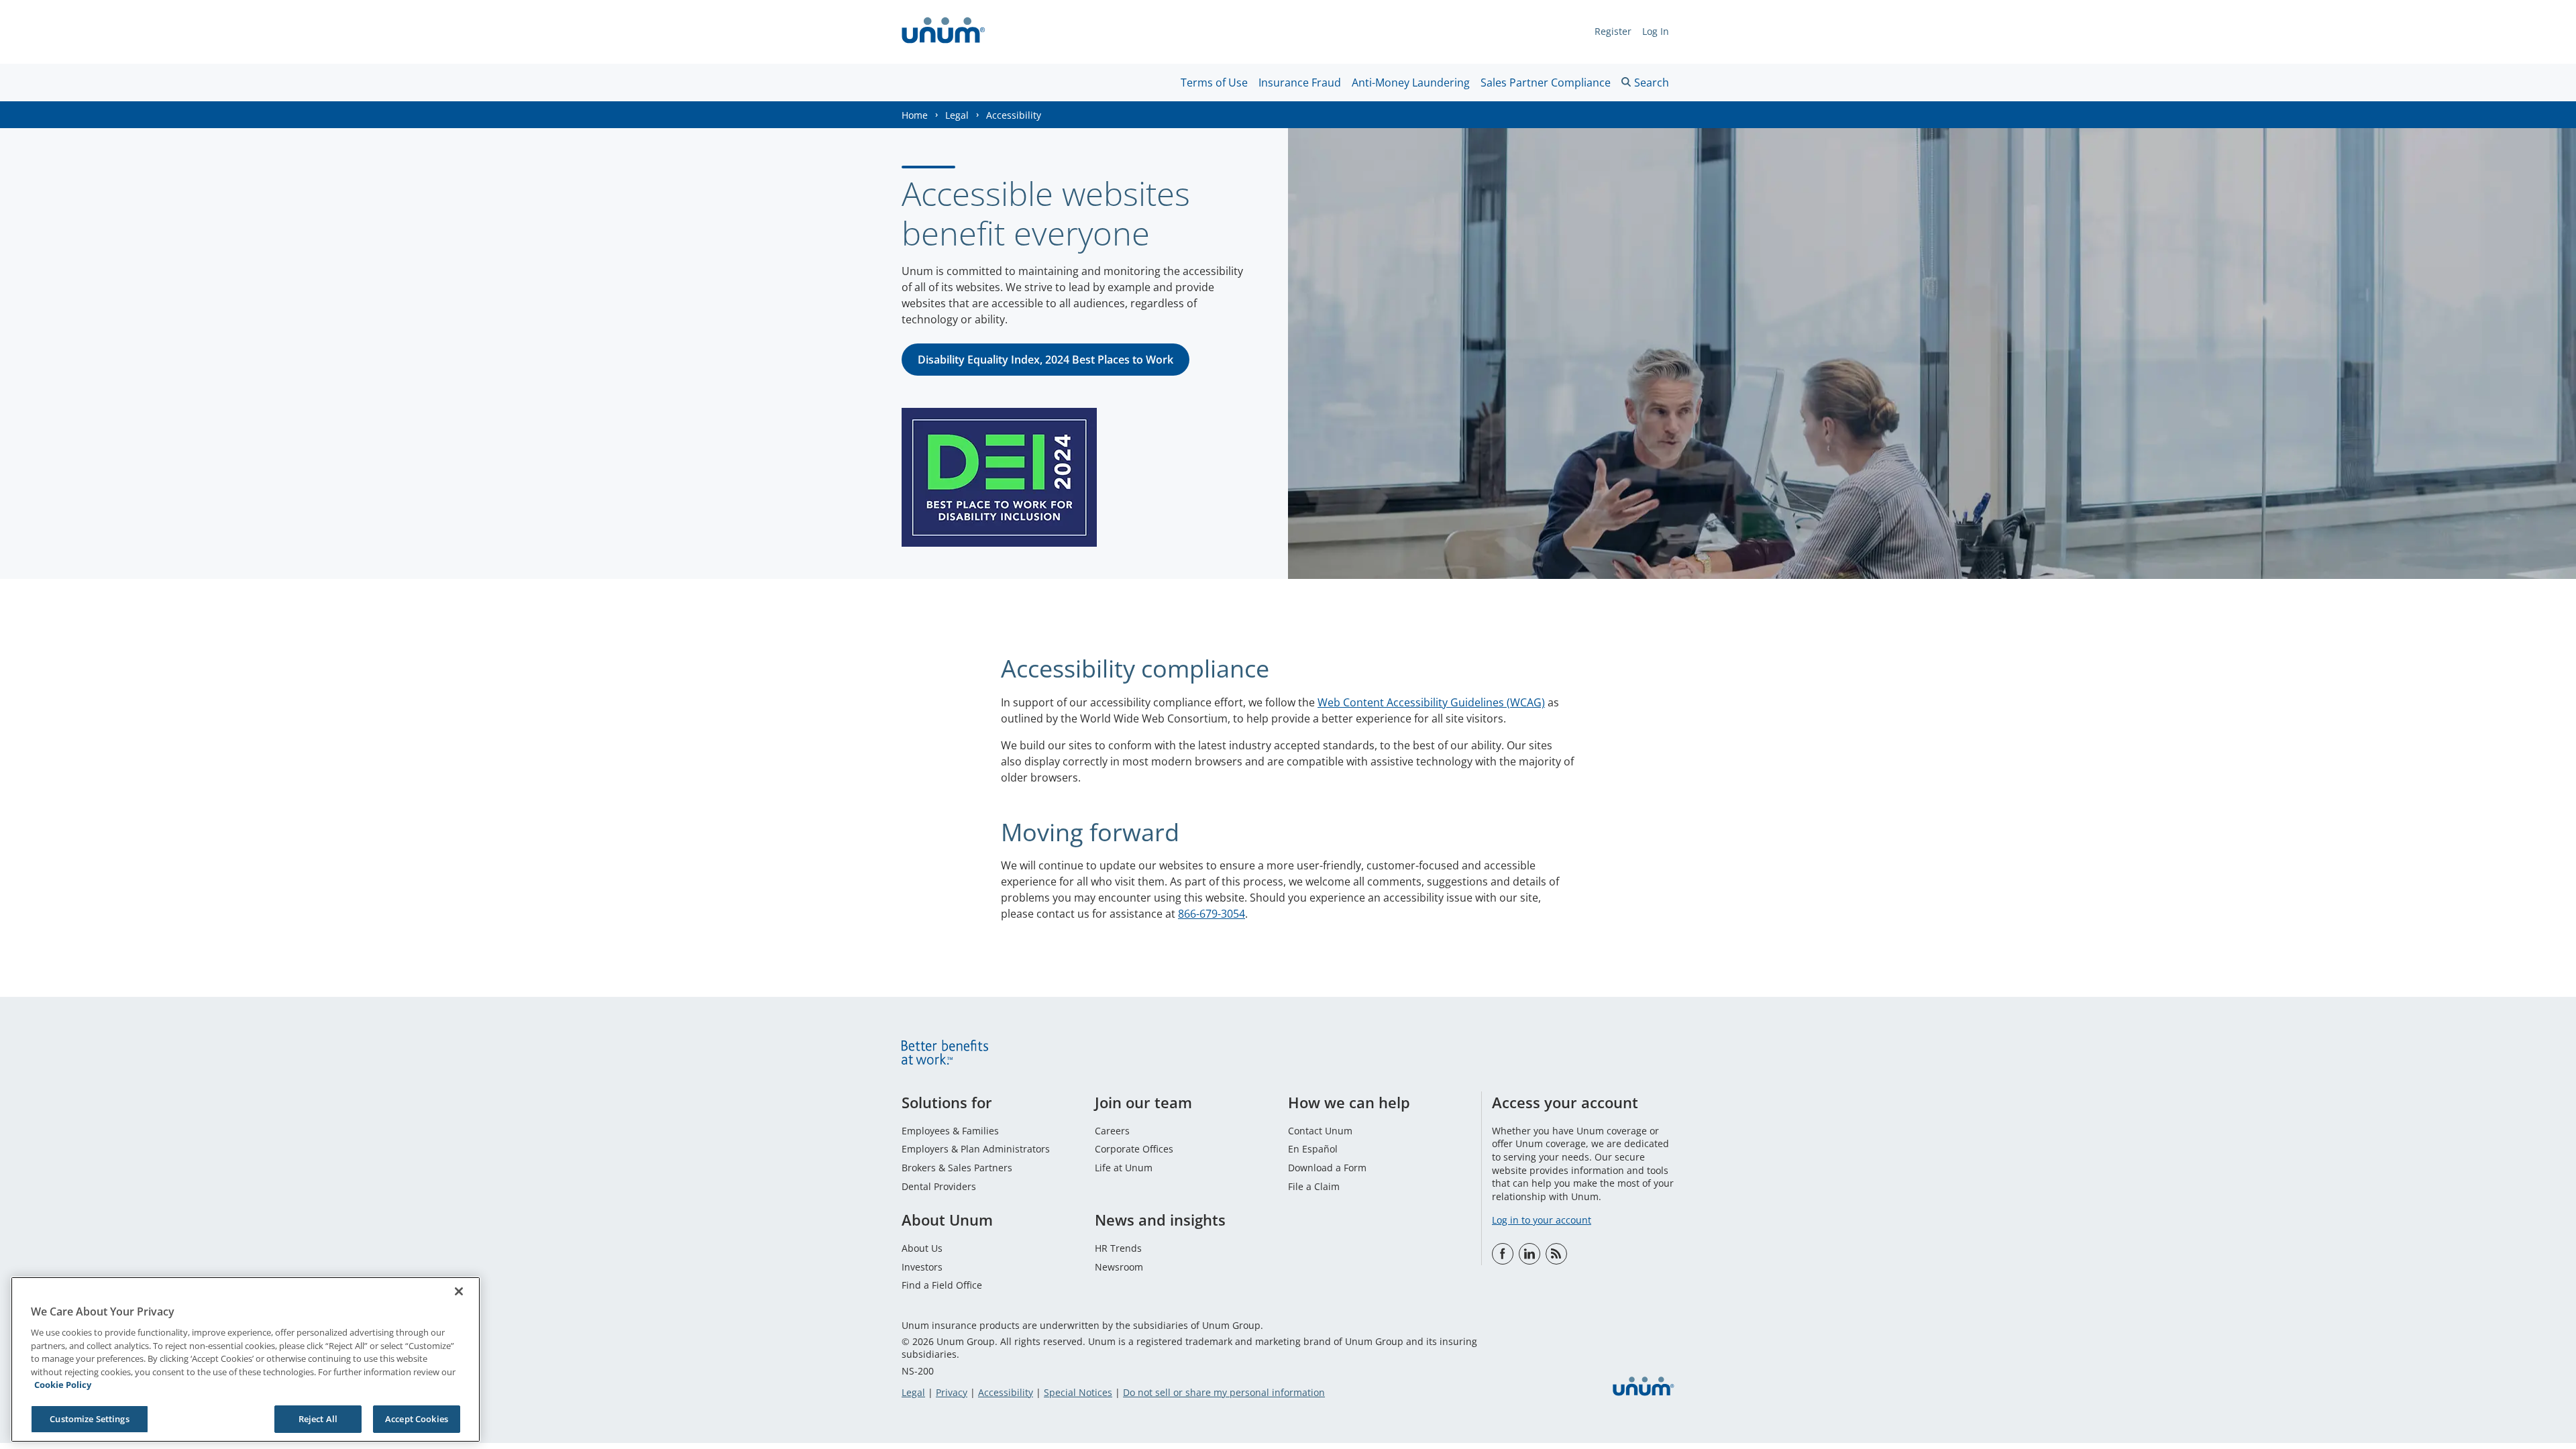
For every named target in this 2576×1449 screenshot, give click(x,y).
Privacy (952, 1392)
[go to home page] (944, 32)
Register (1613, 31)
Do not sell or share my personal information (1224, 1392)
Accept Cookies (417, 1418)
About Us (922, 1248)
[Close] (459, 1291)
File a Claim (1314, 1186)
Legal (957, 115)
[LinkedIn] (1529, 1254)
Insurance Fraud (1300, 83)
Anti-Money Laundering (1411, 83)
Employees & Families (950, 1131)
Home (915, 115)
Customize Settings (89, 1418)
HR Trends (1118, 1248)
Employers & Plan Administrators (976, 1149)
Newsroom (1119, 1267)
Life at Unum (1124, 1168)
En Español (1313, 1149)
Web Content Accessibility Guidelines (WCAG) (1431, 702)
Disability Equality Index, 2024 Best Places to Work (1045, 360)
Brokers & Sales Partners (957, 1168)
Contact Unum (1320, 1131)
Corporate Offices (1134, 1149)
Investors (922, 1267)
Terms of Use (1214, 83)
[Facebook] (1503, 1254)
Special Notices (1078, 1392)
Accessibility (1006, 1392)
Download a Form (1327, 1168)
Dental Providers (939, 1186)
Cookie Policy (63, 1385)
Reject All (318, 1418)
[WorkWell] (1556, 1254)
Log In (1656, 31)
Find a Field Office (942, 1285)
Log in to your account (1542, 1220)
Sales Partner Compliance (1546, 83)
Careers (1112, 1131)
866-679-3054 (1212, 914)
